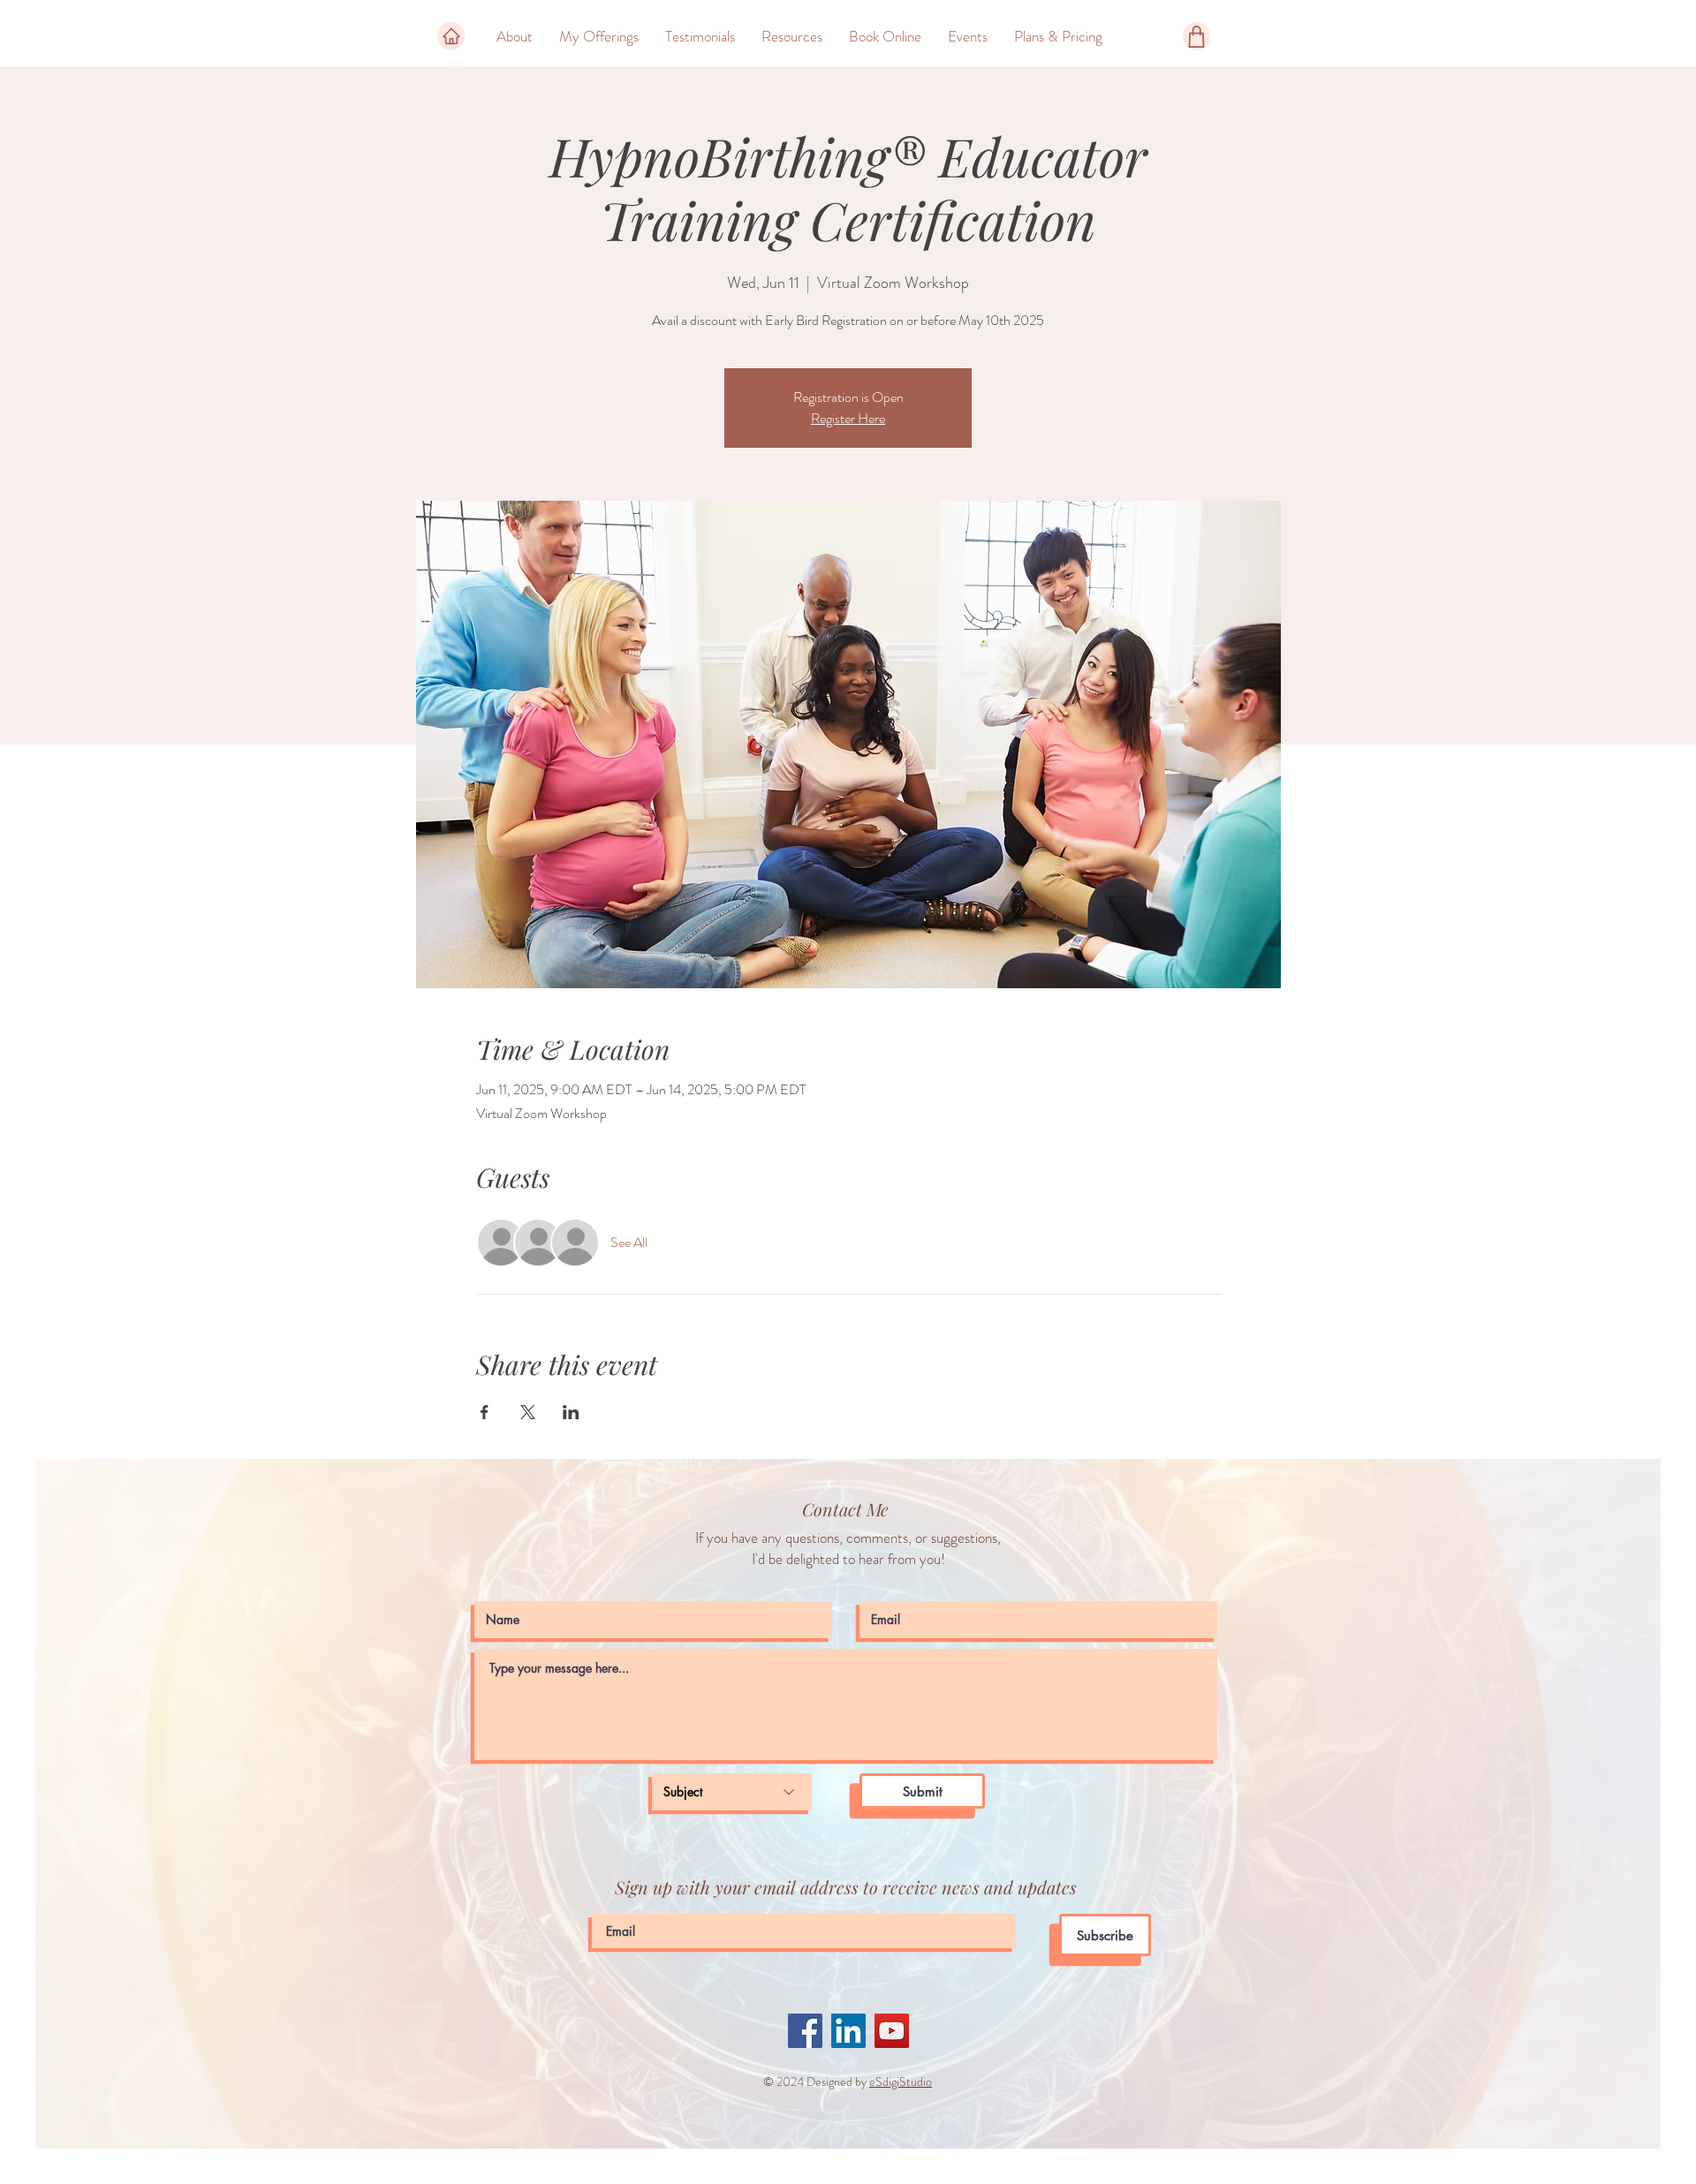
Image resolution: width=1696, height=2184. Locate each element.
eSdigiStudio (901, 2082)
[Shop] (1196, 36)
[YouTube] (892, 2031)
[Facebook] (805, 2031)
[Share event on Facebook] (485, 1412)
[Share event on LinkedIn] (571, 1412)
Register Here (848, 418)
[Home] (451, 36)
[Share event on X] (528, 1412)
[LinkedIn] (848, 2031)
